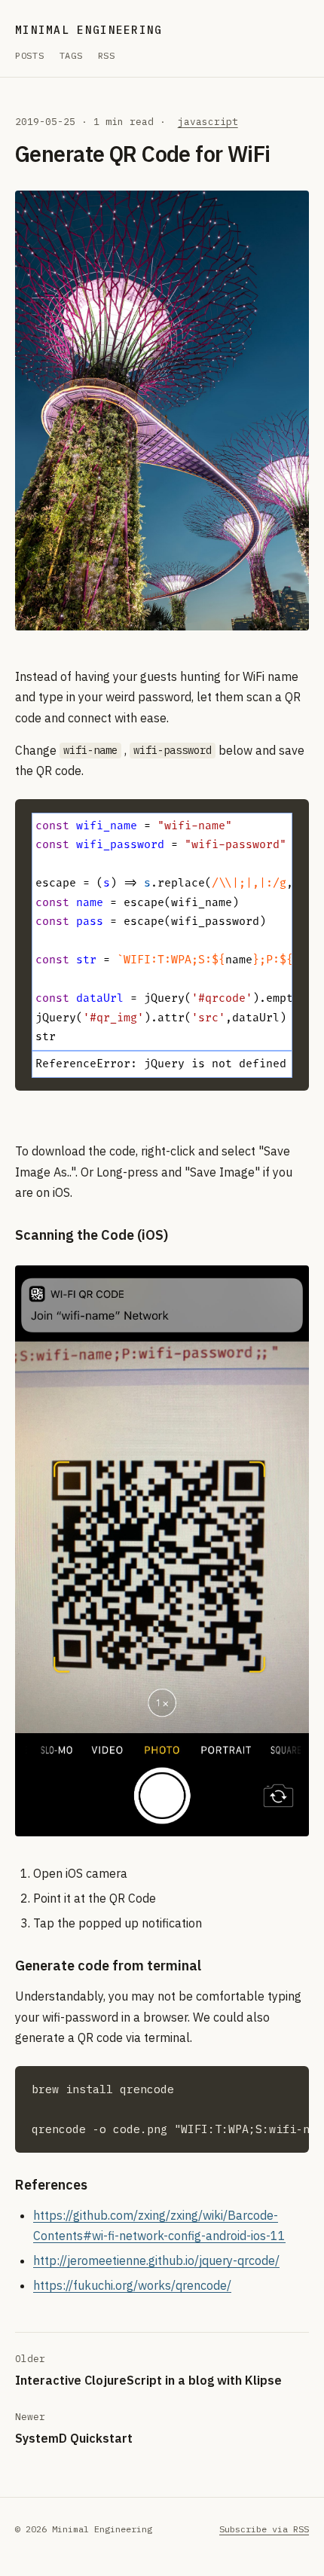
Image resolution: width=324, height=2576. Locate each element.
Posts (30, 55)
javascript (208, 122)
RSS (107, 55)
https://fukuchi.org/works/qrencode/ (132, 2285)
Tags (71, 55)
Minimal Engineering (89, 30)
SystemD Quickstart (74, 2438)
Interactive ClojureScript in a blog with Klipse (148, 2380)
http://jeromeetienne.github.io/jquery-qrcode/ (156, 2260)
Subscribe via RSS (264, 2529)
